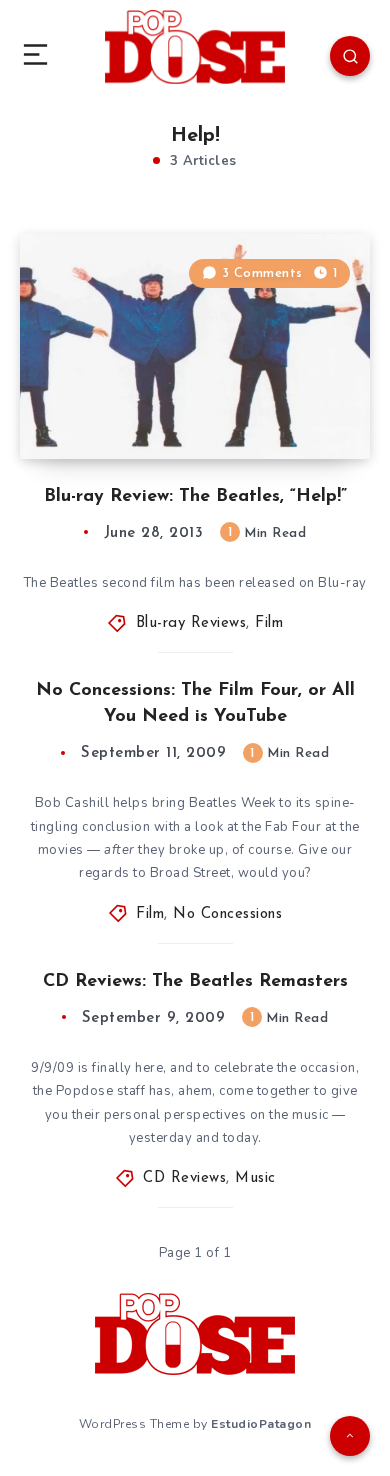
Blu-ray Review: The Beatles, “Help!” (195, 497)
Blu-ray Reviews (191, 623)
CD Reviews (184, 1178)
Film (269, 623)
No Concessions (227, 914)
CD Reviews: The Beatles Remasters (195, 982)
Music (255, 1178)
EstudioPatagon (261, 1424)
